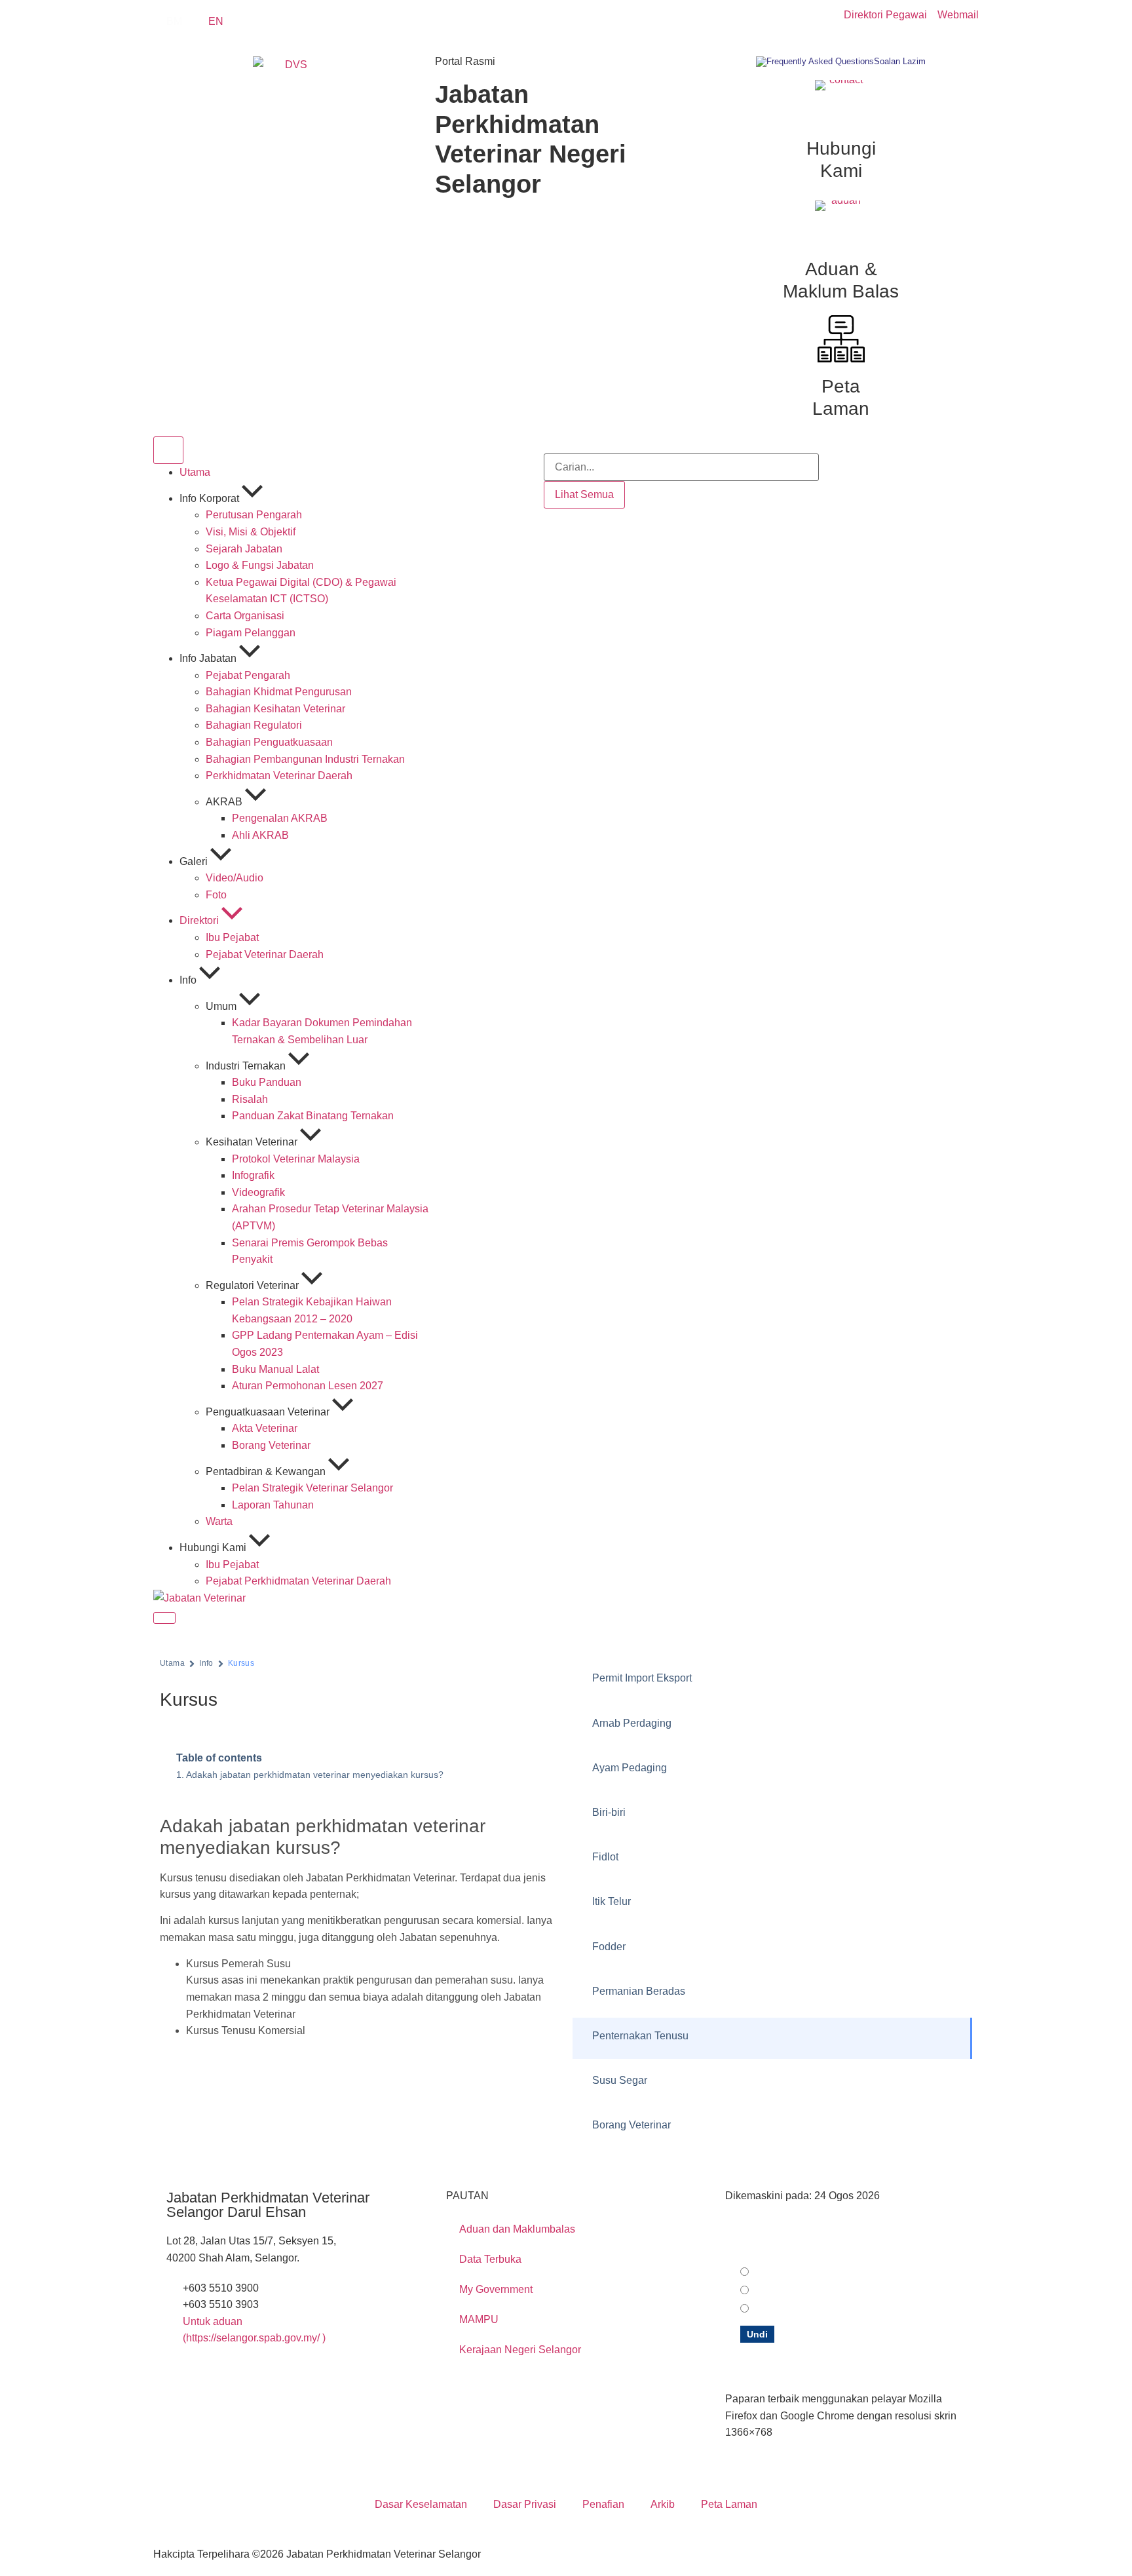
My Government (496, 2289)
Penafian (603, 2504)
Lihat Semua (584, 494)
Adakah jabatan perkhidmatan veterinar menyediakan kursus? (315, 1775)
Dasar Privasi (525, 2504)
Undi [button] (757, 2334)
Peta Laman (729, 2504)
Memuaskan (781, 2273)
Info (206, 1663)
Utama (172, 1663)
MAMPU (479, 2319)
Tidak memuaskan (793, 2309)
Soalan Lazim (900, 61)
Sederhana (778, 2291)
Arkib (663, 2504)
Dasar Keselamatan (421, 2504)
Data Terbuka (490, 2259)
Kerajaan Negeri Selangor (520, 2350)
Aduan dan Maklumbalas (517, 2229)
